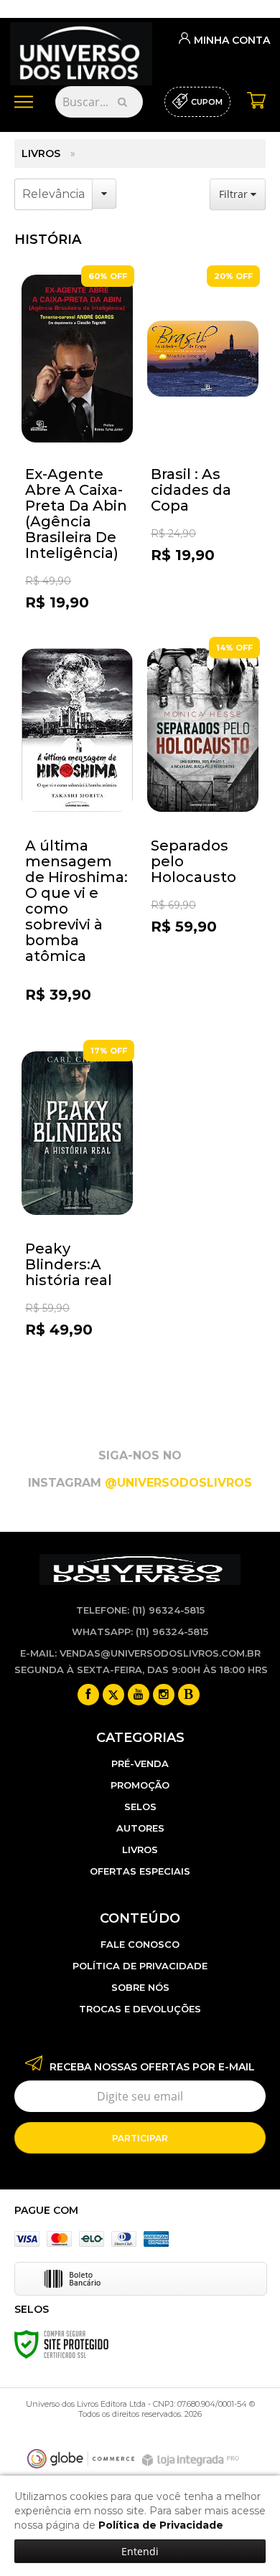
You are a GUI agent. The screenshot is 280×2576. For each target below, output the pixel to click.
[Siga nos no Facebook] (88, 1695)
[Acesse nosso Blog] (189, 1695)
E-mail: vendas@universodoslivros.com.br (140, 1653)
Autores (140, 1828)
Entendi (140, 2551)
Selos (140, 1806)
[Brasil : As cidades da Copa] (203, 439)
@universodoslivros (178, 1483)
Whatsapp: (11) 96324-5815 (140, 1632)
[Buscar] (122, 102)
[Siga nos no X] (113, 1695)
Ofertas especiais (140, 1871)
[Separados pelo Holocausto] (203, 811)
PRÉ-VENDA (140, 1763)
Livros (41, 153)
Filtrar (235, 194)
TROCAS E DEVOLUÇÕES (140, 2009)
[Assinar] (140, 2138)
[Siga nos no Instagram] (164, 1695)
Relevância (53, 194)
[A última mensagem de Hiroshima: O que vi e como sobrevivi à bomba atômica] (77, 828)
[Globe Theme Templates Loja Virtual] (81, 2459)
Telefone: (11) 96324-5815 (140, 1610)
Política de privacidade (140, 1966)
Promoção (140, 1785)
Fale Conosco (140, 1944)
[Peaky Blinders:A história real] (77, 1214)
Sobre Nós (140, 1987)
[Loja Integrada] (192, 2460)
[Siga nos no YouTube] (139, 1695)
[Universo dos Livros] (81, 49)
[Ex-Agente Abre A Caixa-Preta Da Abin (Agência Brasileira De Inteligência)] (77, 440)
